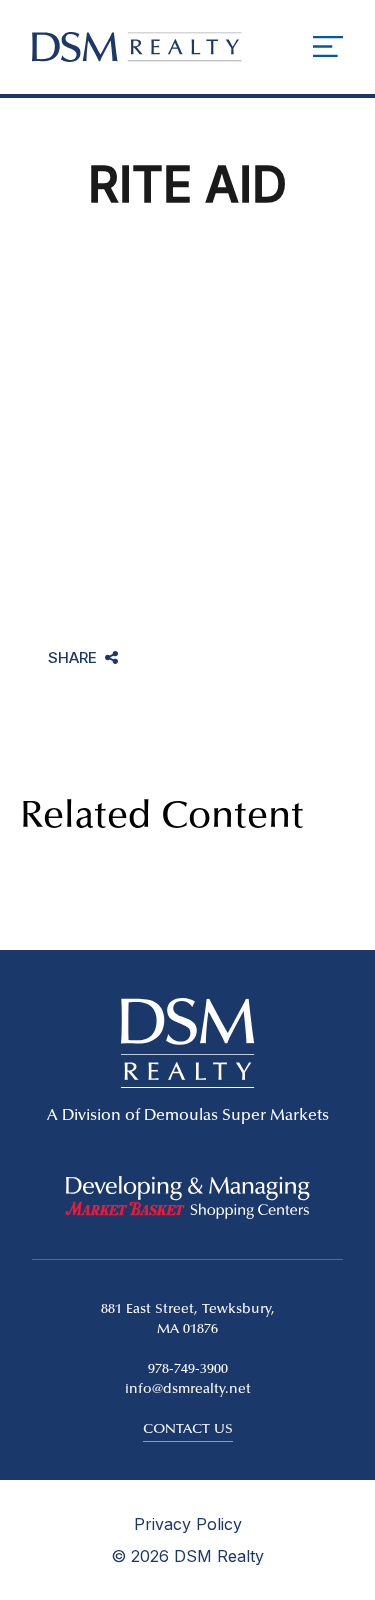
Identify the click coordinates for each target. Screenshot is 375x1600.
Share (72, 659)
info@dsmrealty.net (188, 1390)
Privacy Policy (188, 1524)
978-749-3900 (188, 1370)
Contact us (188, 1430)
